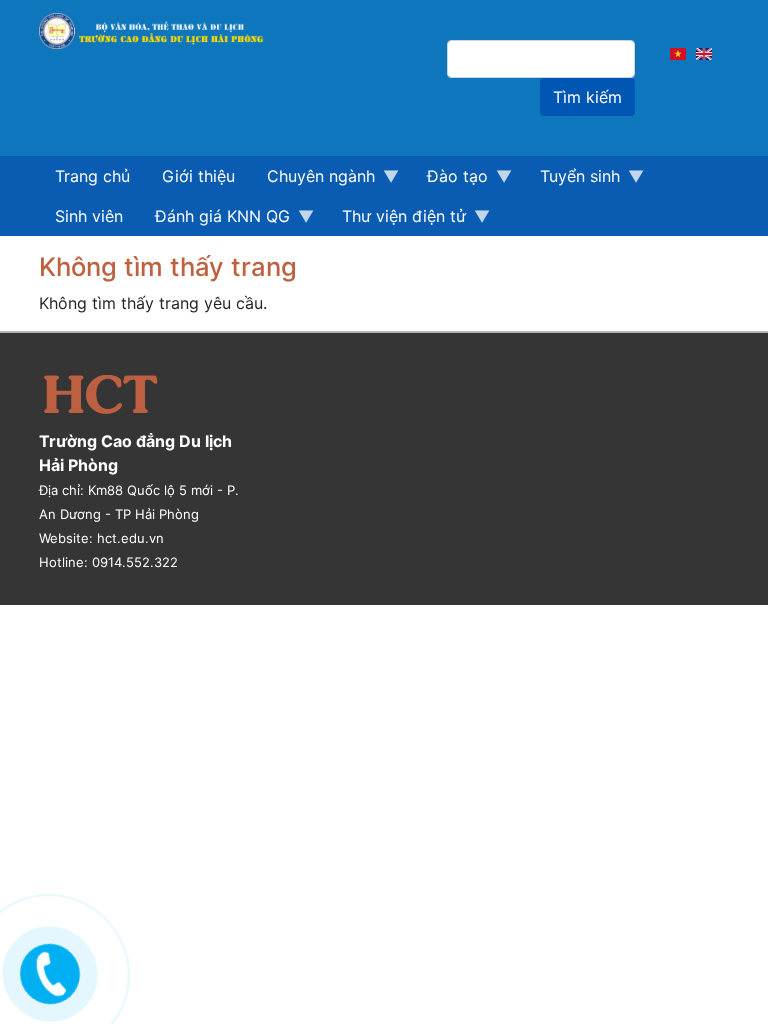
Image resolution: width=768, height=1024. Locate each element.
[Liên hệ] (47, 969)
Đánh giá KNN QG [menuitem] (214, 221)
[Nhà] (160, 31)
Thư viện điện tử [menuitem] (396, 221)
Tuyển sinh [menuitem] (572, 181)
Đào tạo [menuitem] (449, 181)
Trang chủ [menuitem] (92, 176)
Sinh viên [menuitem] (89, 216)
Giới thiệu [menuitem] (198, 176)
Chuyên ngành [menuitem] (313, 181)
